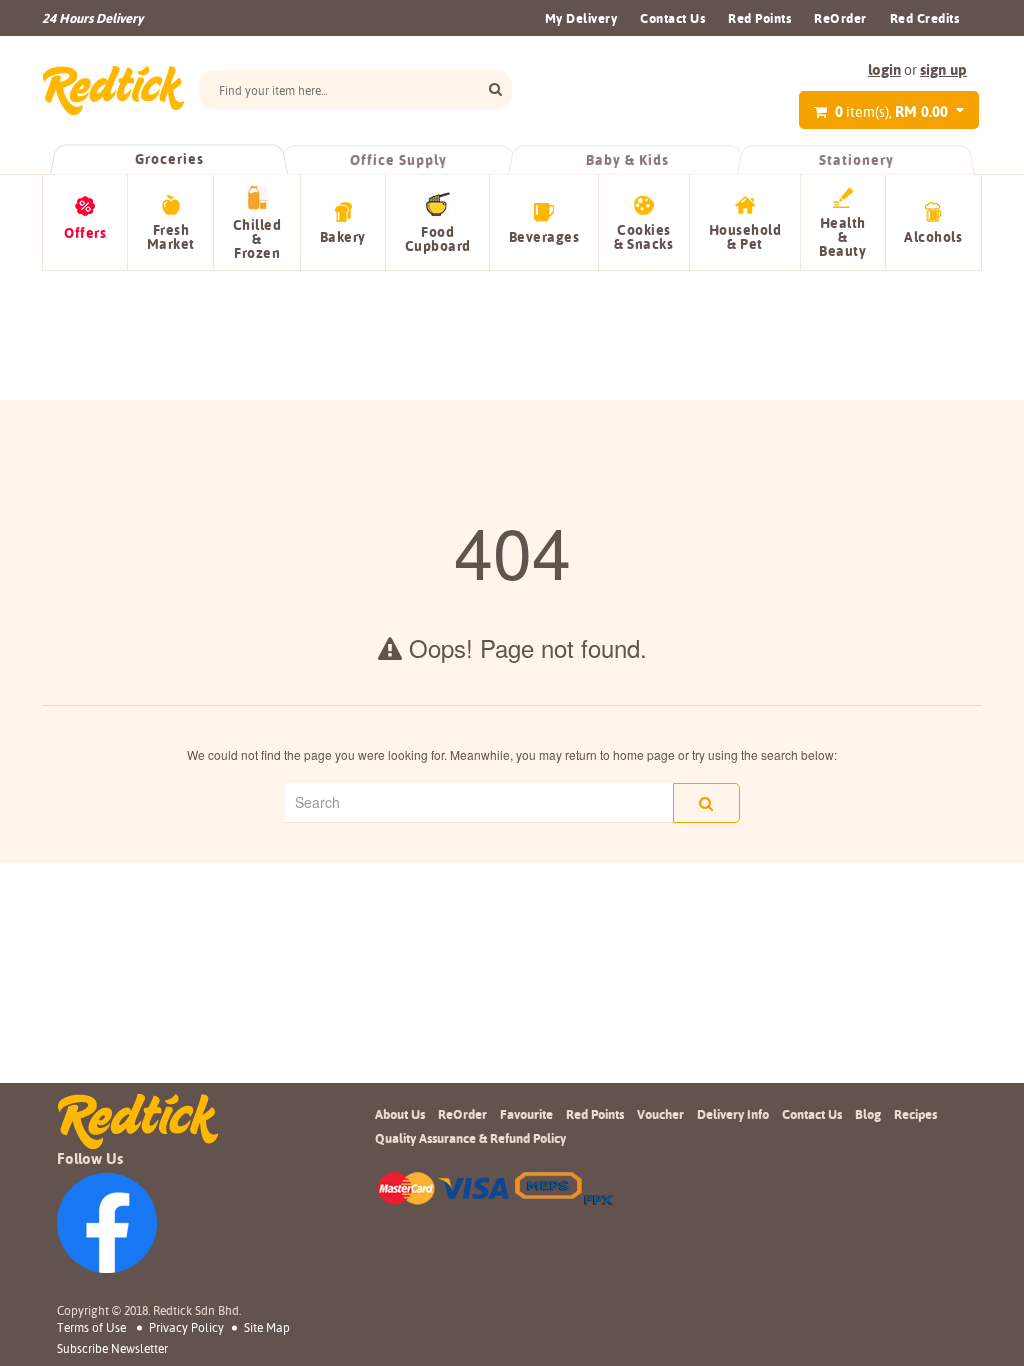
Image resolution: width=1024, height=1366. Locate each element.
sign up (943, 69)
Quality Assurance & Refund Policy (470, 1138)
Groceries (169, 159)
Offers (85, 233)
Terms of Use (91, 1327)
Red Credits (925, 18)
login (884, 69)
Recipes (915, 1114)
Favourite (526, 1114)
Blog (868, 1114)
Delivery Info (733, 1114)
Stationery (856, 160)
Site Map (267, 1327)
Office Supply (398, 160)
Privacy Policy (186, 1327)
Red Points (759, 18)
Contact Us (672, 18)
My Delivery (581, 18)
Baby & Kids (627, 160)
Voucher (660, 1114)
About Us (400, 1114)
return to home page (620, 754)
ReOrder (840, 18)
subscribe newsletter (112, 1349)
